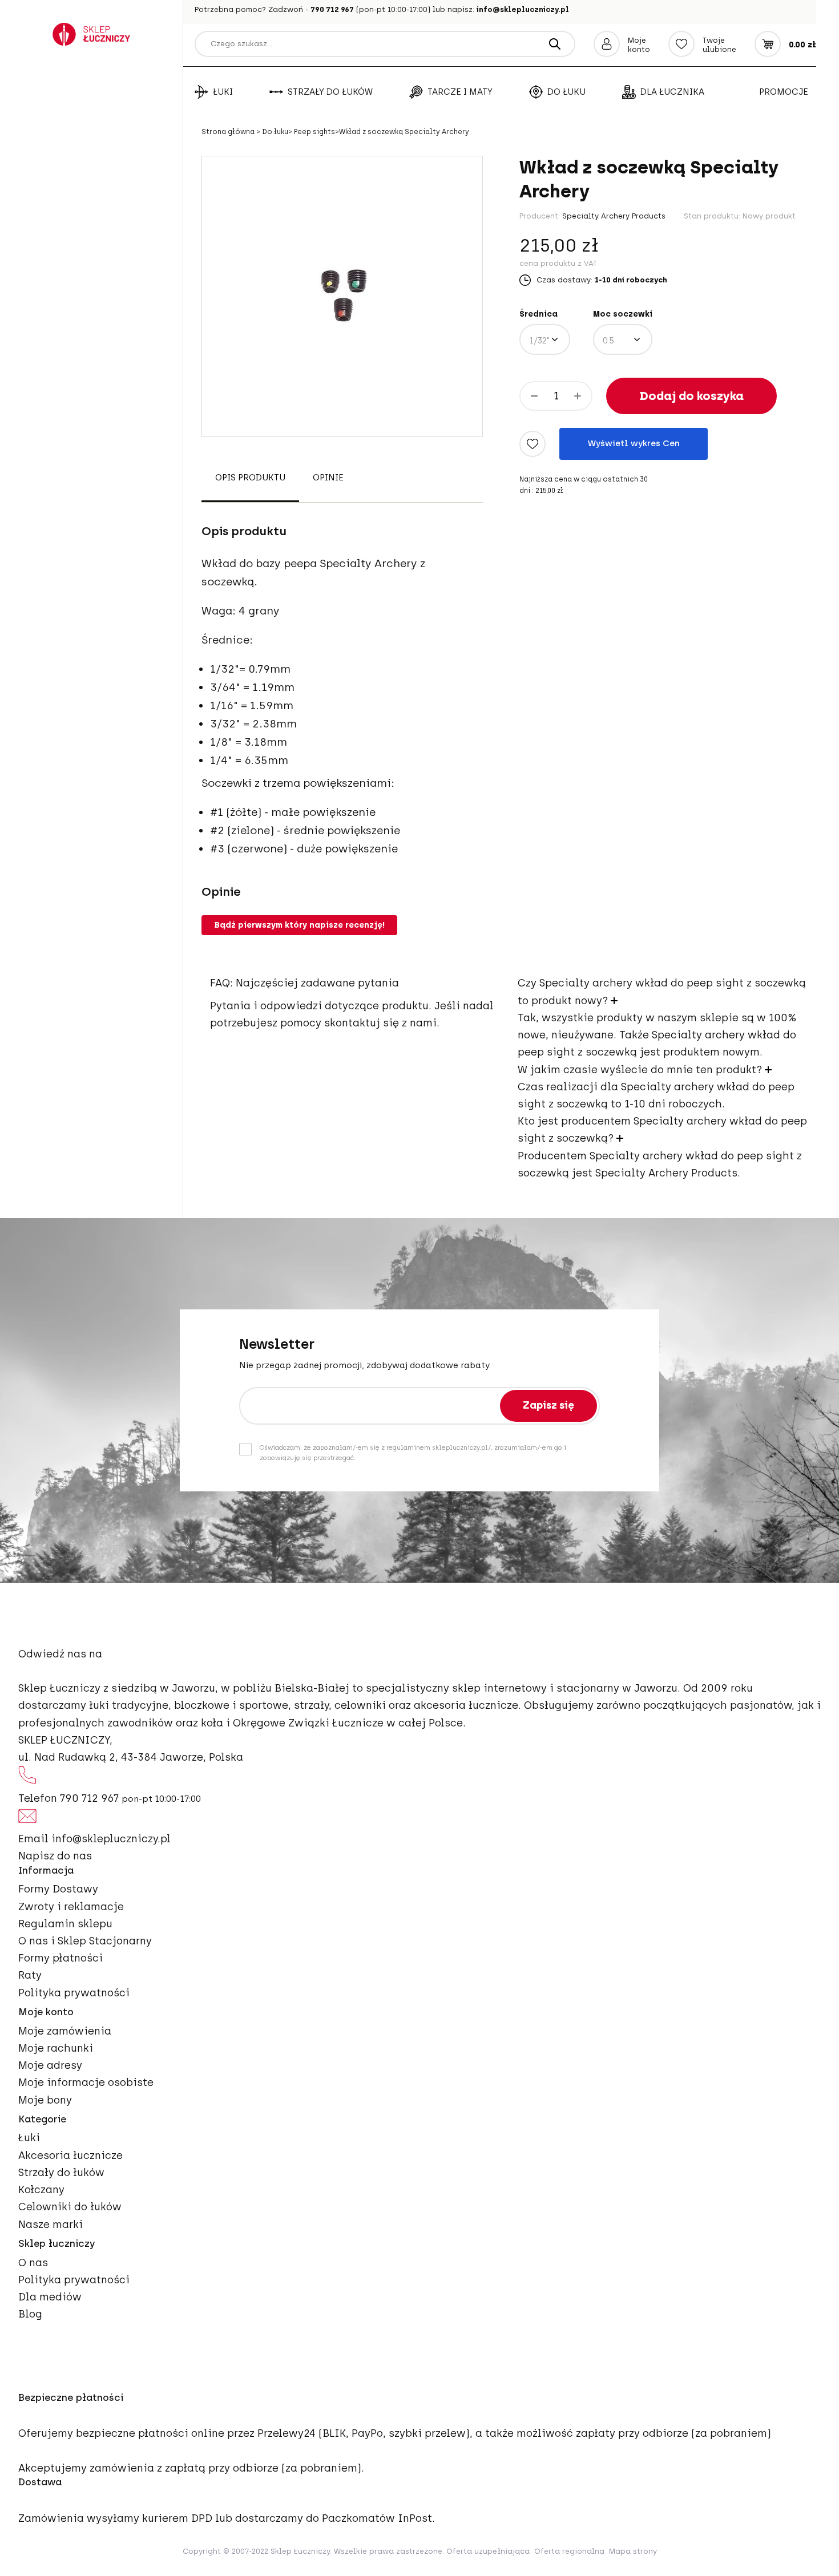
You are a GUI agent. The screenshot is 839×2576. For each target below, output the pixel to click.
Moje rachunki (56, 2048)
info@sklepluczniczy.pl (523, 9)
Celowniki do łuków (70, 2207)
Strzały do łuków (330, 92)
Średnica (539, 314)
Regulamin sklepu (65, 1924)
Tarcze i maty (460, 92)
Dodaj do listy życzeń (533, 444)
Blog (30, 2314)
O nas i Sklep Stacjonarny (85, 1941)
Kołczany (41, 2190)
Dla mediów (50, 2297)
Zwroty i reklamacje (71, 1907)
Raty (30, 1975)
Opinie (328, 478)
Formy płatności (60, 1958)
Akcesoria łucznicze (70, 2156)
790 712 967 (332, 9)
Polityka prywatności (74, 1993)
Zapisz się (548, 1405)
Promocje (784, 92)
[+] (578, 396)
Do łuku (566, 92)
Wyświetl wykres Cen (634, 443)
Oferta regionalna (569, 2551)
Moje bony (45, 2100)
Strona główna (229, 132)
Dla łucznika (672, 92)
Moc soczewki (623, 314)
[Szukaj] (555, 44)
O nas (33, 2263)
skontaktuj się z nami (380, 1023)
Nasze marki (51, 2225)
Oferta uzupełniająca (488, 2551)
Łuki (223, 92)
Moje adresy (50, 2065)
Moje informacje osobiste (86, 2082)
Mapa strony (633, 2551)
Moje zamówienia (65, 2031)
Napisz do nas (55, 1856)
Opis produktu (250, 478)
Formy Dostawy (58, 1889)
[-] (534, 396)
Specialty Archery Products (614, 216)
